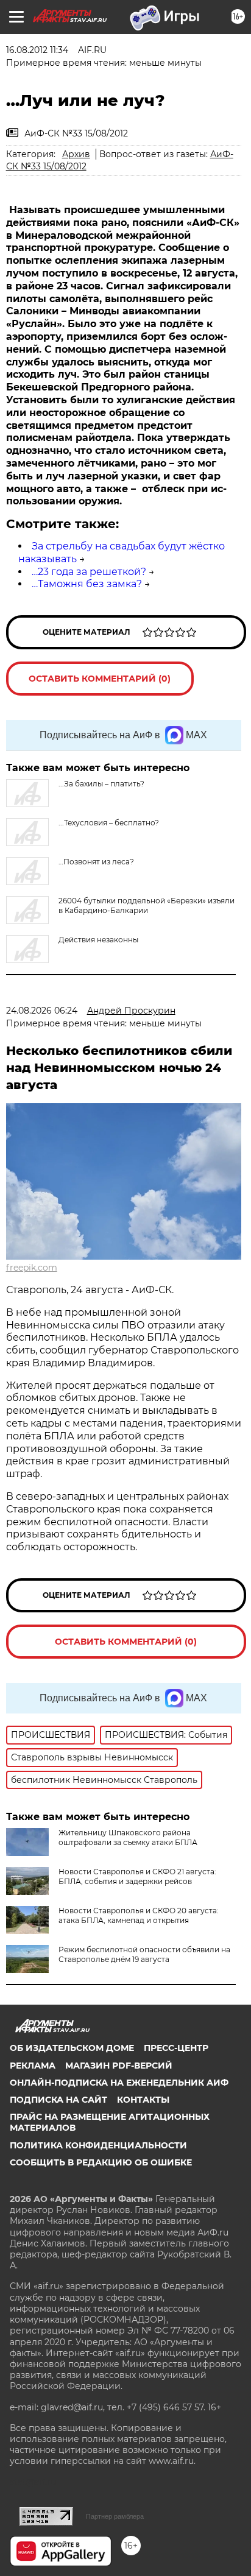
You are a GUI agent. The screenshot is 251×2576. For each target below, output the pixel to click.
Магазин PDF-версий (119, 2066)
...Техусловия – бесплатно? (109, 823)
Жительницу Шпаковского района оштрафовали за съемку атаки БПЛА (128, 1837)
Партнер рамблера (115, 2516)
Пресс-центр (176, 2048)
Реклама (33, 2066)
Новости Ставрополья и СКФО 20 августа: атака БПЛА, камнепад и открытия (139, 1915)
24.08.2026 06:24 (42, 1011)
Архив (76, 154)
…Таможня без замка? (87, 584)
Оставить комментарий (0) (100, 679)
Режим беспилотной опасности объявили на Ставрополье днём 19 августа (144, 1954)
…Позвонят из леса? (96, 862)
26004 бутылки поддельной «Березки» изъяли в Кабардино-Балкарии (147, 905)
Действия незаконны (98, 940)
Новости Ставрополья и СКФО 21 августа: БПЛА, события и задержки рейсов (137, 1876)
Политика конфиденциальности (98, 2145)
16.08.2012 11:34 (37, 50)
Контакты (143, 2100)
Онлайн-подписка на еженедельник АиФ (119, 2083)
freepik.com (32, 1268)
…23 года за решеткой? (89, 572)
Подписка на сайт (58, 2100)
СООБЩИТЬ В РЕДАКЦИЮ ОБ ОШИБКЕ (101, 2162)
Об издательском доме (72, 2048)
